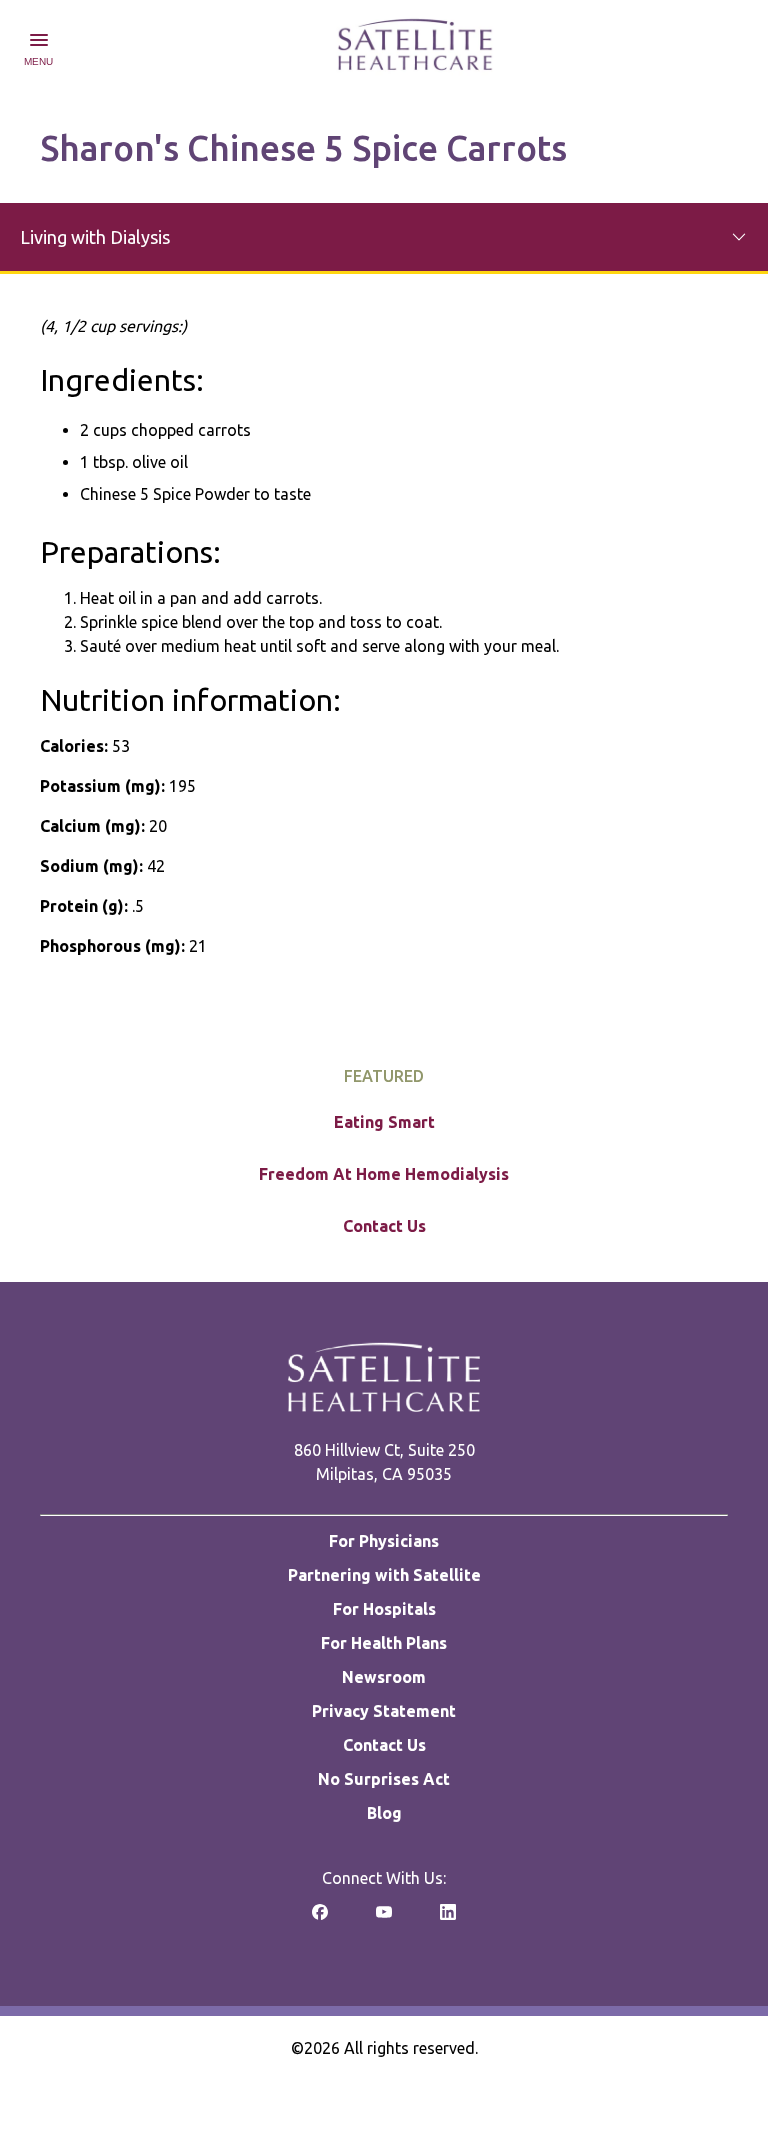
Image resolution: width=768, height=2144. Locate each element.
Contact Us (384, 1226)
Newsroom (384, 1677)
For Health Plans (384, 1643)
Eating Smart (384, 1122)
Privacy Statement (384, 1711)
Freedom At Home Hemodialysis (384, 1174)
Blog (384, 1813)
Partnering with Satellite (384, 1575)
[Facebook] (320, 1918)
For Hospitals (384, 1609)
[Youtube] (384, 1918)
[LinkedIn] (448, 1918)
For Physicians (384, 1541)
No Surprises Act (384, 1779)
